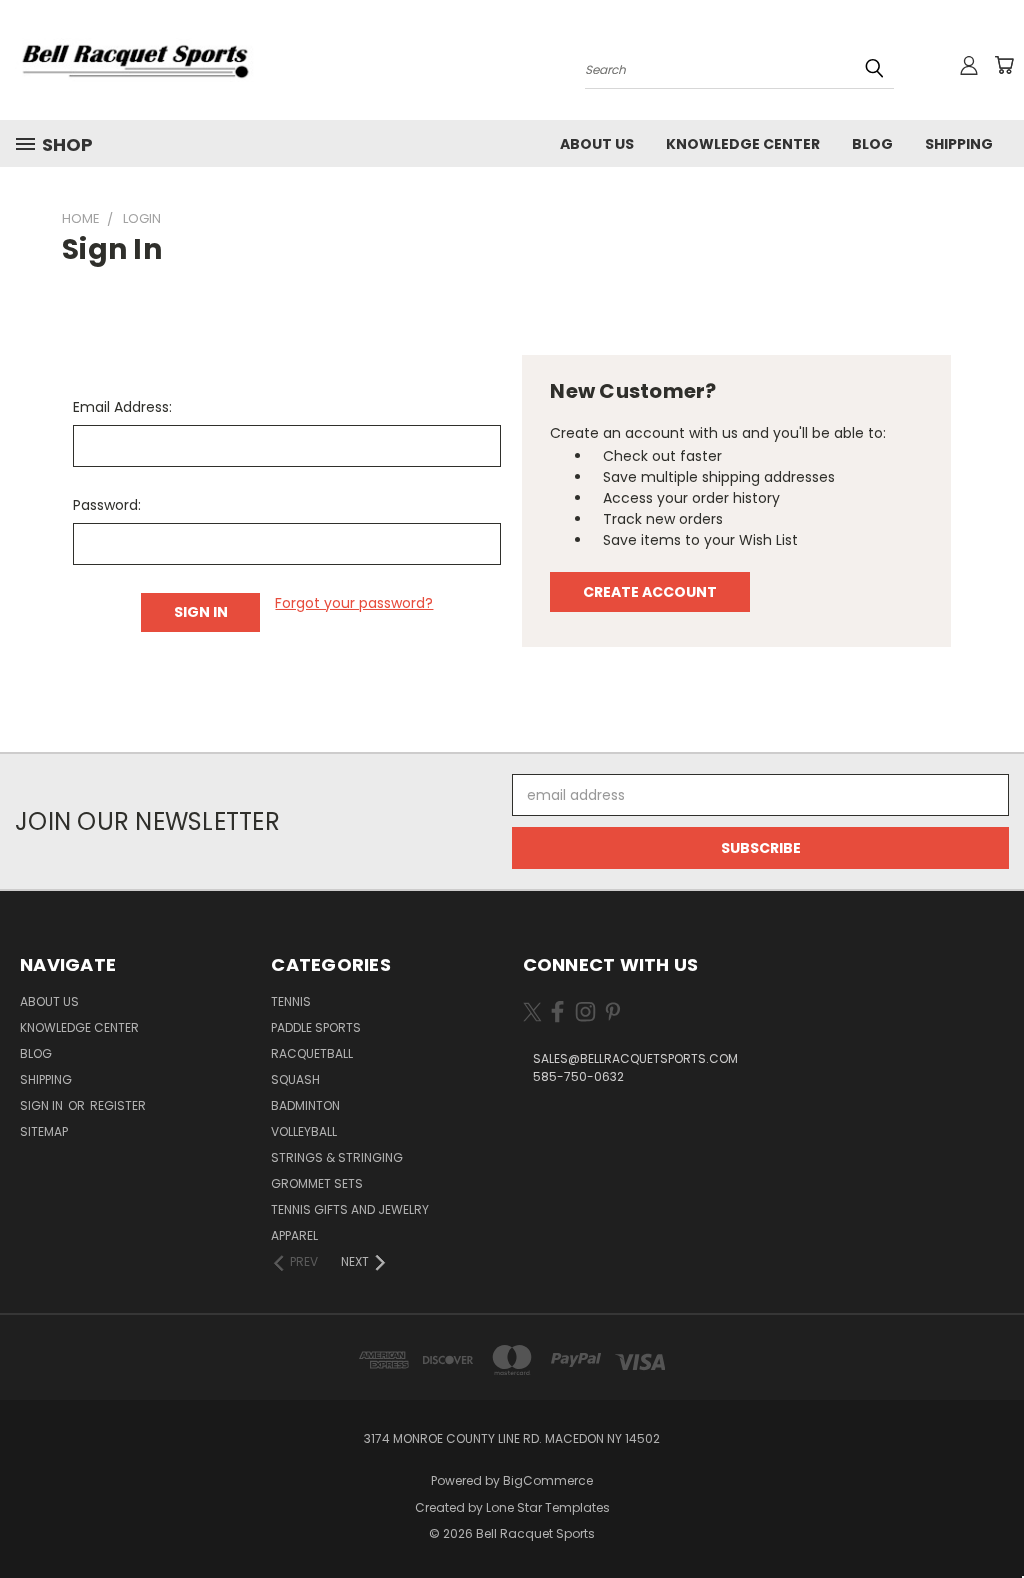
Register (118, 1105)
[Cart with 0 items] (1004, 65)
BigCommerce (548, 1480)
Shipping (959, 144)
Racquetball (312, 1053)
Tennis (291, 1001)
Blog (872, 144)
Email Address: (122, 407)
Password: (107, 505)
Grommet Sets (317, 1183)
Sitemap (44, 1131)
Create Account (650, 592)
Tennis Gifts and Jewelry (350, 1209)
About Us (597, 144)
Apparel (294, 1235)
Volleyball (304, 1131)
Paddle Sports (316, 1027)
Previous (993, 1515)
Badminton (305, 1105)
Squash (295, 1079)
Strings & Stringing (337, 1157)
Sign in (43, 1105)
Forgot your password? (354, 603)
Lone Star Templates (548, 1507)
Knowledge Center (743, 144)
